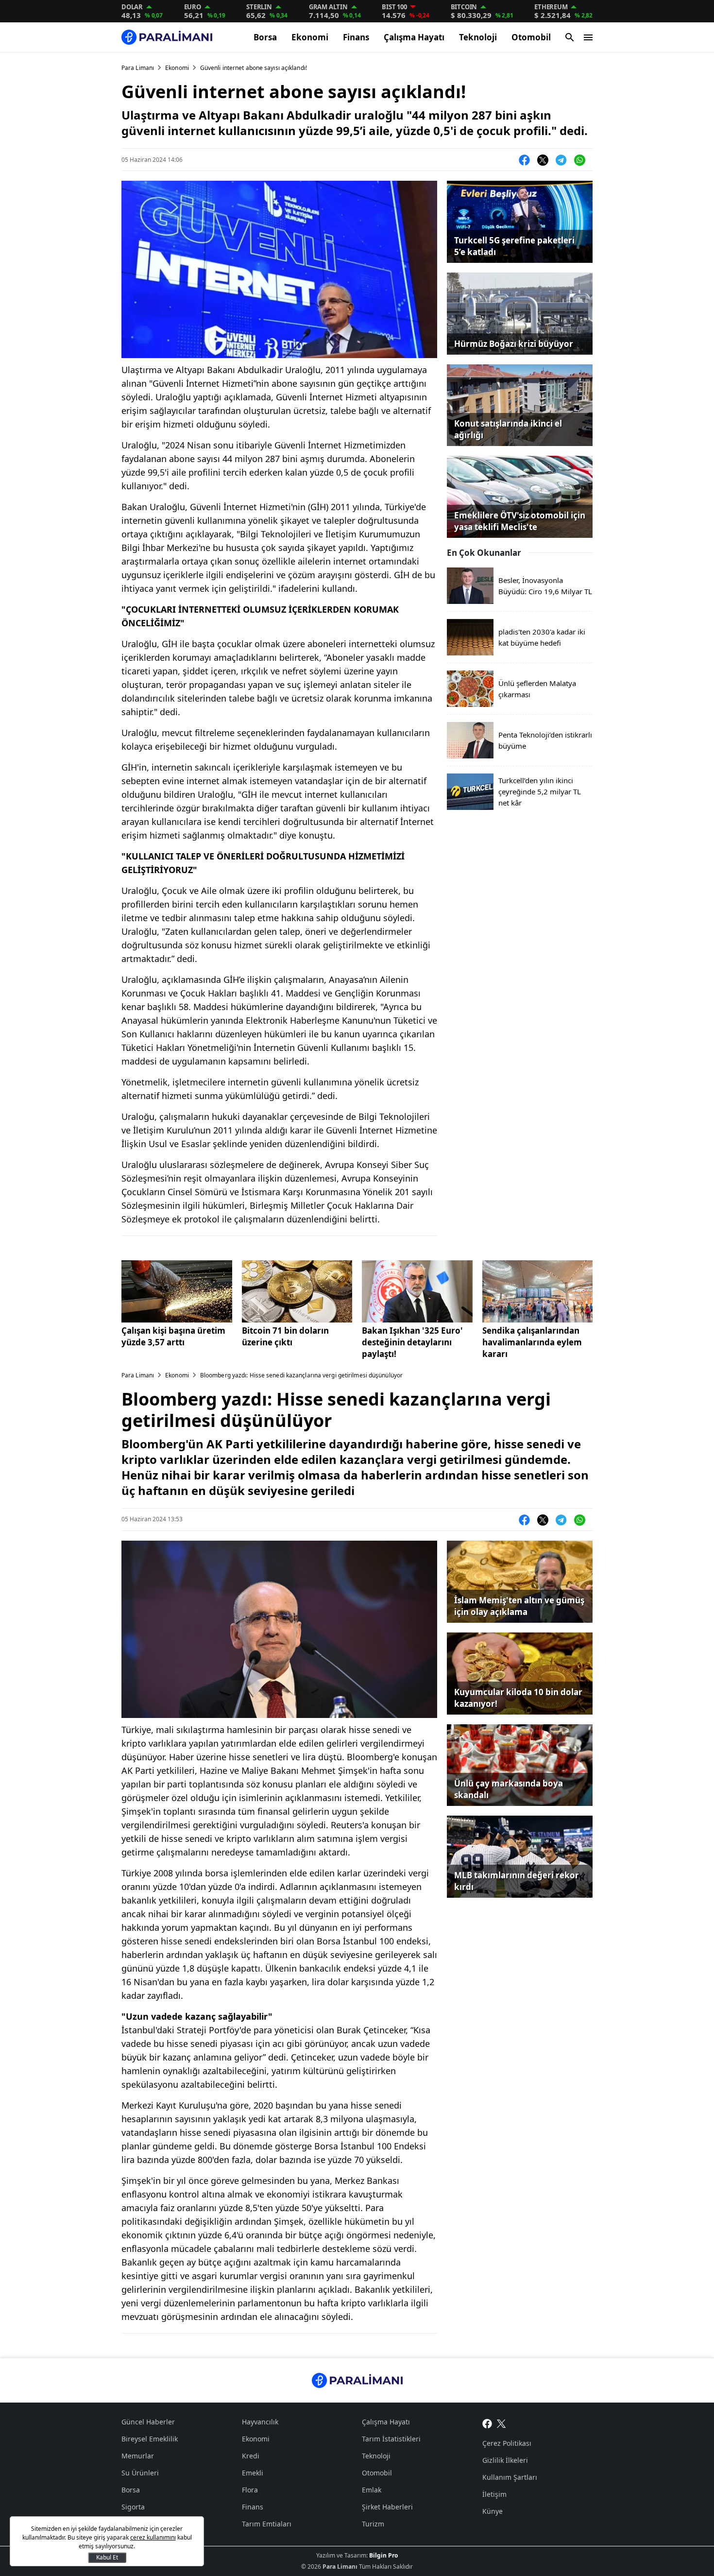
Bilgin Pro (383, 2555)
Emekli (253, 2473)
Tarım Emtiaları (267, 2524)
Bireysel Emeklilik (150, 2439)
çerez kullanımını (153, 2537)
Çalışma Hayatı (414, 37)
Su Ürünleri (140, 2473)
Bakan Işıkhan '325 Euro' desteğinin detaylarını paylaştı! (412, 1342)
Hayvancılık (260, 2422)
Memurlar (138, 2456)
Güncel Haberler (148, 2422)
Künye (493, 2511)
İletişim (494, 2494)
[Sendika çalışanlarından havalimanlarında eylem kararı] (538, 1291)
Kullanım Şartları (510, 2477)
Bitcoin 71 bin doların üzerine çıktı (285, 1336)
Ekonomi (310, 37)
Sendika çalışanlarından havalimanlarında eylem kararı (532, 1342)
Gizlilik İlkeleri (505, 2460)
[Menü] (588, 37)
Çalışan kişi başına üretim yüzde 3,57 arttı (173, 1336)
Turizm (373, 2524)
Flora (250, 2490)
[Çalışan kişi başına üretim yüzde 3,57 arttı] (177, 1291)
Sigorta (133, 2507)
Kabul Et (107, 2557)
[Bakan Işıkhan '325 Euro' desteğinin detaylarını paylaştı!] (417, 1291)
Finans (356, 37)
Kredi (251, 2456)
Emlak (372, 2490)
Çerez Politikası (507, 2443)
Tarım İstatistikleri (391, 2439)
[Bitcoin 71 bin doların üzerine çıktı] (297, 1291)
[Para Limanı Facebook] (487, 2423)
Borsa (265, 37)
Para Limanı (138, 68)
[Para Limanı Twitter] (501, 2423)
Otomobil (531, 37)
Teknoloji (478, 37)
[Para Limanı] (167, 37)
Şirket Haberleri (387, 2507)
